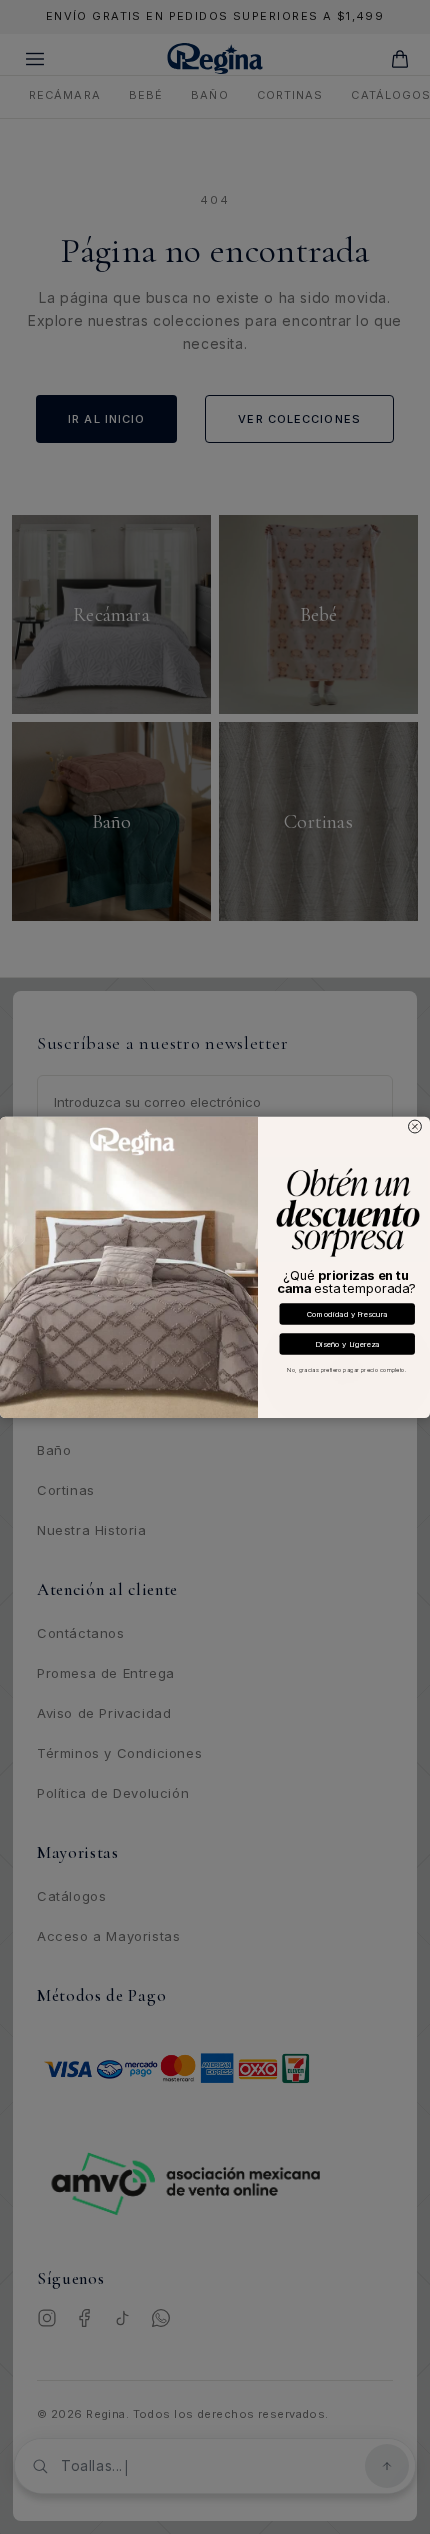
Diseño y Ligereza (347, 1343)
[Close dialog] (415, 1126)
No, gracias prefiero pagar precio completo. (346, 1369)
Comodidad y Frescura (347, 1313)
